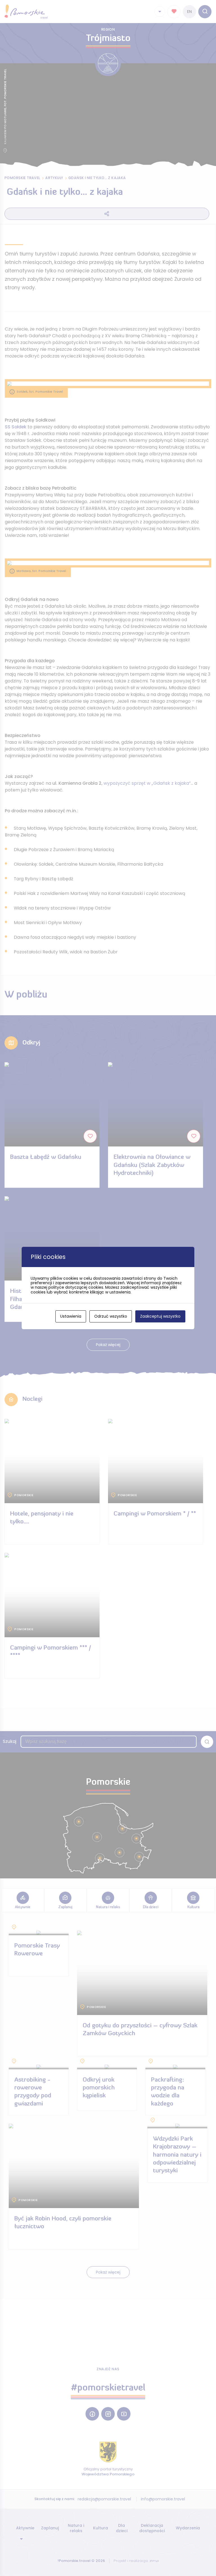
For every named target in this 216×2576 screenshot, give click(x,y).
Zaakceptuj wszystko (160, 1316)
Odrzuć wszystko (111, 1316)
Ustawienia (71, 1316)
